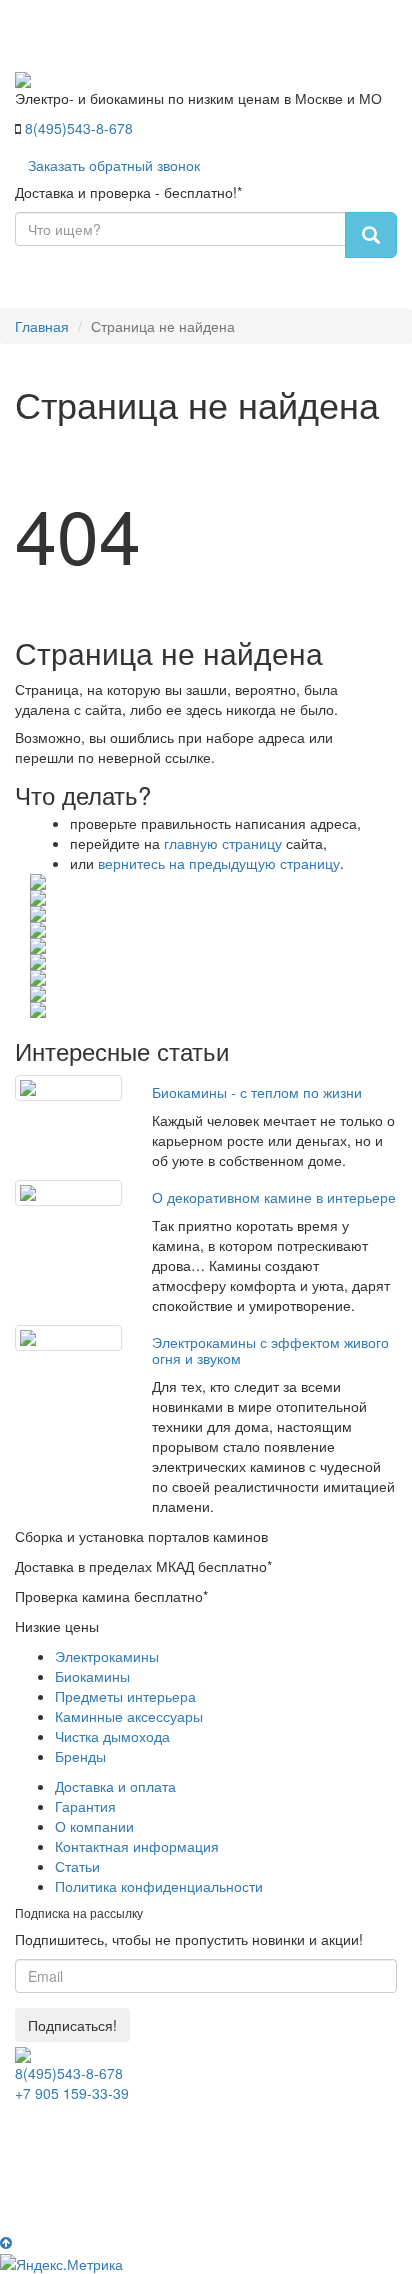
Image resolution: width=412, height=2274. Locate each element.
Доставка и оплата (115, 1786)
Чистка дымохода (112, 1736)
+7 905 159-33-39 (72, 2093)
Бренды (80, 1756)
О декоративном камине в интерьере (274, 1197)
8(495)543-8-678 (79, 128)
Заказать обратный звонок (114, 165)
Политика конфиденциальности (159, 1886)
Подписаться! (72, 2025)
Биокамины (92, 1676)
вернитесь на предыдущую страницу (219, 863)
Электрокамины (107, 1656)
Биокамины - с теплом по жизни (257, 1092)
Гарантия (85, 1806)
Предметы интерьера (125, 1696)
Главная (42, 326)
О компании (94, 1826)
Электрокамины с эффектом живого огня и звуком (270, 1349)
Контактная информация (137, 1846)
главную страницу (223, 843)
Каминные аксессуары (129, 1716)
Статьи (77, 1866)
